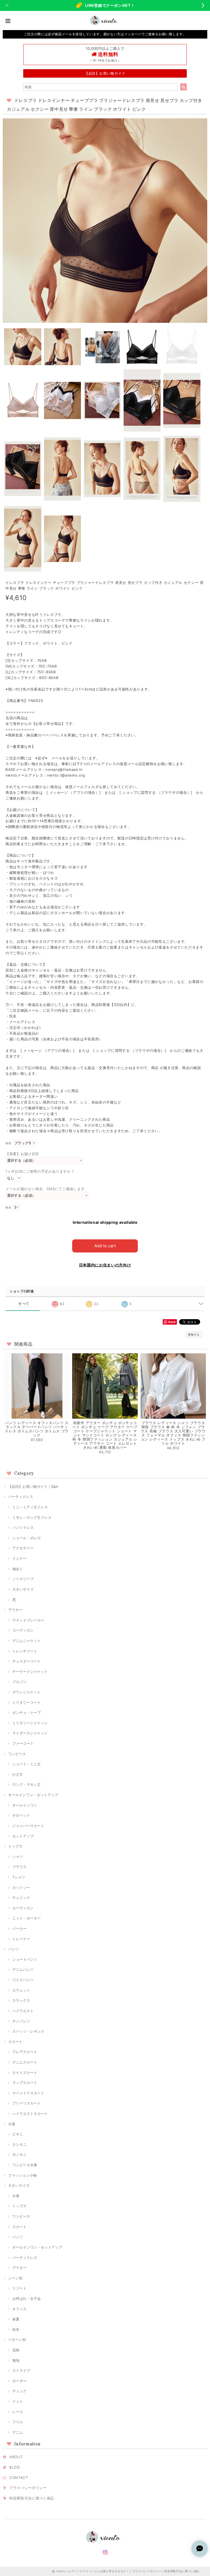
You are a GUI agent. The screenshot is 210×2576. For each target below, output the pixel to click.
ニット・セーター (27, 1918)
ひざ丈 (18, 1774)
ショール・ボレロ (27, 1538)
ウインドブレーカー (28, 1620)
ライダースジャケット (30, 1733)
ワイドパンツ (23, 1980)
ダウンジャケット (27, 1692)
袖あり (18, 1569)
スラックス (21, 2000)
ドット (18, 2401)
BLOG (15, 2467)
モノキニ (19, 2155)
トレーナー (21, 1939)
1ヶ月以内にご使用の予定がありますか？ (40, 1171)
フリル (18, 2422)
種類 (8, 1143)
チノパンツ (21, 2021)
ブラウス (19, 1867)
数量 (8, 1208)
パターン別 (17, 2340)
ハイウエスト (23, 2011)
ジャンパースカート (28, 1826)
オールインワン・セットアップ (33, 1795)
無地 (16, 2360)
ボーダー (19, 2381)
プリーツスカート (27, 2103)
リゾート (19, 2288)
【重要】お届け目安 (22, 1154)
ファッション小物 (22, 2175)
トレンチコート (25, 1651)
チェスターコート (27, 1661)
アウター (15, 1610)
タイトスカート (25, 2072)
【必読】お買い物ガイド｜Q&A (33, 1486)
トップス (15, 1846)
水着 (12, 2124)
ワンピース (17, 1754)
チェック (19, 2391)
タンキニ (19, 2144)
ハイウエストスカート (30, 2114)
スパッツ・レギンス (28, 2031)
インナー (19, 1558)
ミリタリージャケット (30, 1723)
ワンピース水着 (25, 2165)
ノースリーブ (23, 1579)
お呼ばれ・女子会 (27, 2299)
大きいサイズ (23, 1589)
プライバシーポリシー (28, 2488)
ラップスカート (25, 2083)
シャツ (18, 1857)
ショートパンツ (25, 1959)
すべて (24, 1304)
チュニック (21, 1898)
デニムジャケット (27, 1641)
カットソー (21, 1887)
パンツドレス (23, 1527)
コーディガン (23, 1630)
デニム (18, 2432)
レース (18, 2412)
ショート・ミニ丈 (27, 1764)
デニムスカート (25, 2062)
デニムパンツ (23, 1969)
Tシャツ (19, 1877)
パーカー (19, 1928)
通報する (194, 1334)
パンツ (14, 1949)
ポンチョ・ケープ (27, 1713)
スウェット (21, 1990)
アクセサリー (23, 1548)
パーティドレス (21, 1497)
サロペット (21, 1815)
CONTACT (19, 2478)
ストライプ (21, 2370)
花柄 (16, 2350)
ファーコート (23, 1743)
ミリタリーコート (27, 1702)
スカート (15, 2042)
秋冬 (16, 2329)
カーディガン (23, 1908)
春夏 (16, 2319)
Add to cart (105, 1246)
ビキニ (18, 2134)
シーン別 (15, 2278)
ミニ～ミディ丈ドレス (30, 1507)
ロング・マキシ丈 (27, 1784)
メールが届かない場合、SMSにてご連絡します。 (47, 1189)
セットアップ (23, 1836)
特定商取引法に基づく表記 (32, 2498)
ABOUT (16, 2457)
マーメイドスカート (28, 2093)
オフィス (19, 2309)
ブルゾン (19, 1682)
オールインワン (25, 1805)
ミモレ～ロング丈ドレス (32, 1517)
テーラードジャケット (30, 1672)
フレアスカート (25, 2052)
